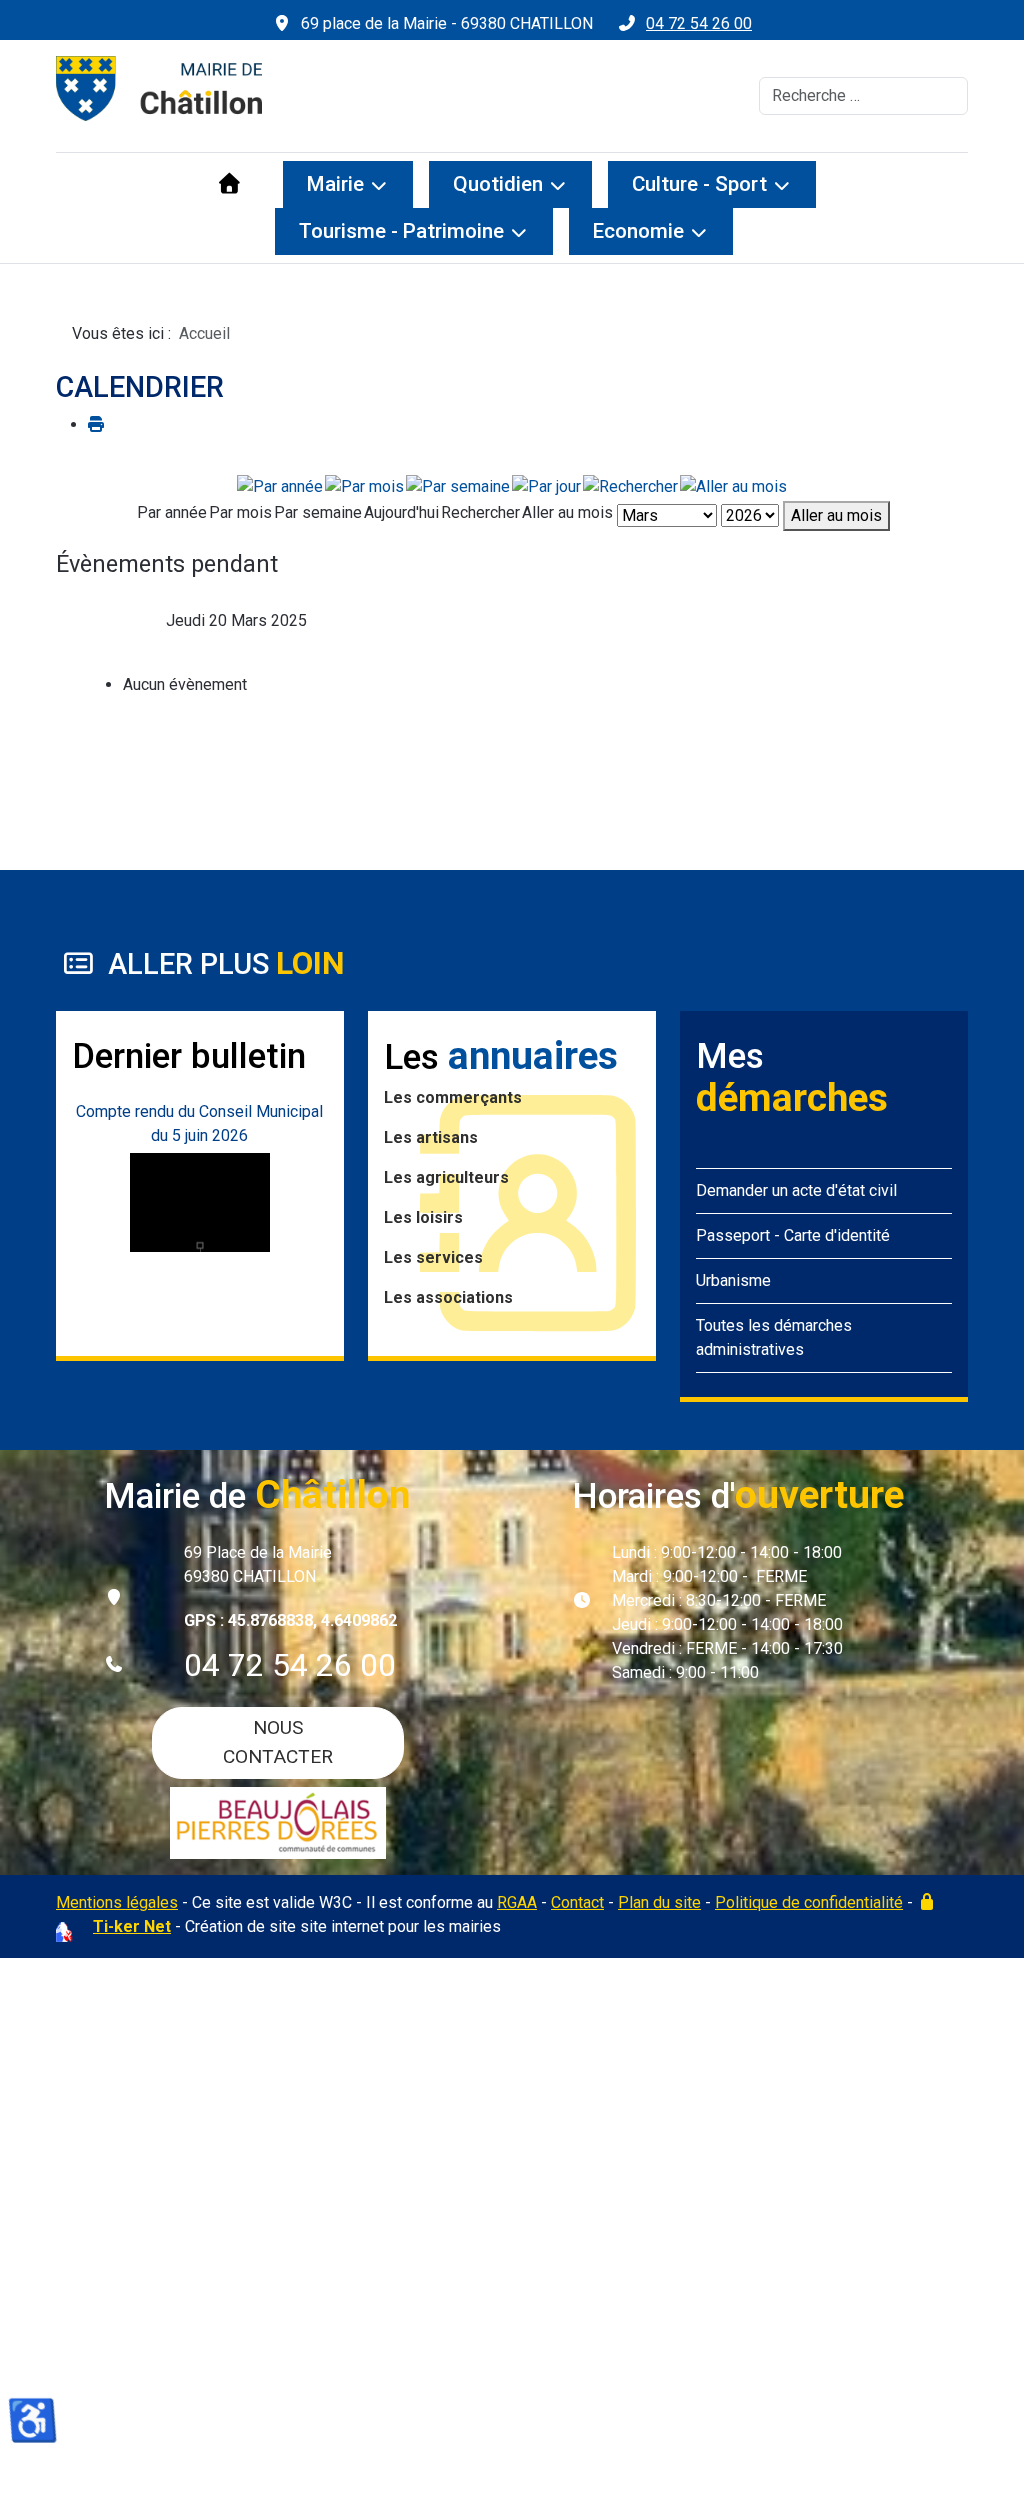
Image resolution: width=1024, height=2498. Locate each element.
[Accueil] (230, 184)
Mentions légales (117, 1902)
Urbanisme (733, 1280)
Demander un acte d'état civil (796, 1190)
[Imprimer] (96, 424)
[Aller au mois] (733, 485)
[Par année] (280, 485)
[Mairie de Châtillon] (159, 88)
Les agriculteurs (446, 1177)
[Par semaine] (458, 485)
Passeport (733, 1235)
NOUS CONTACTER (278, 1742)
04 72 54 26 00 (699, 23)
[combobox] (863, 96)
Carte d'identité (837, 1235)
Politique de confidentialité (809, 1902)
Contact (577, 1902)
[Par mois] (364, 485)
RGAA (517, 1902)
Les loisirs (423, 1217)
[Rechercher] (630, 485)
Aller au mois (836, 515)
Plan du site (659, 1902)
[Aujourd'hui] (546, 485)
